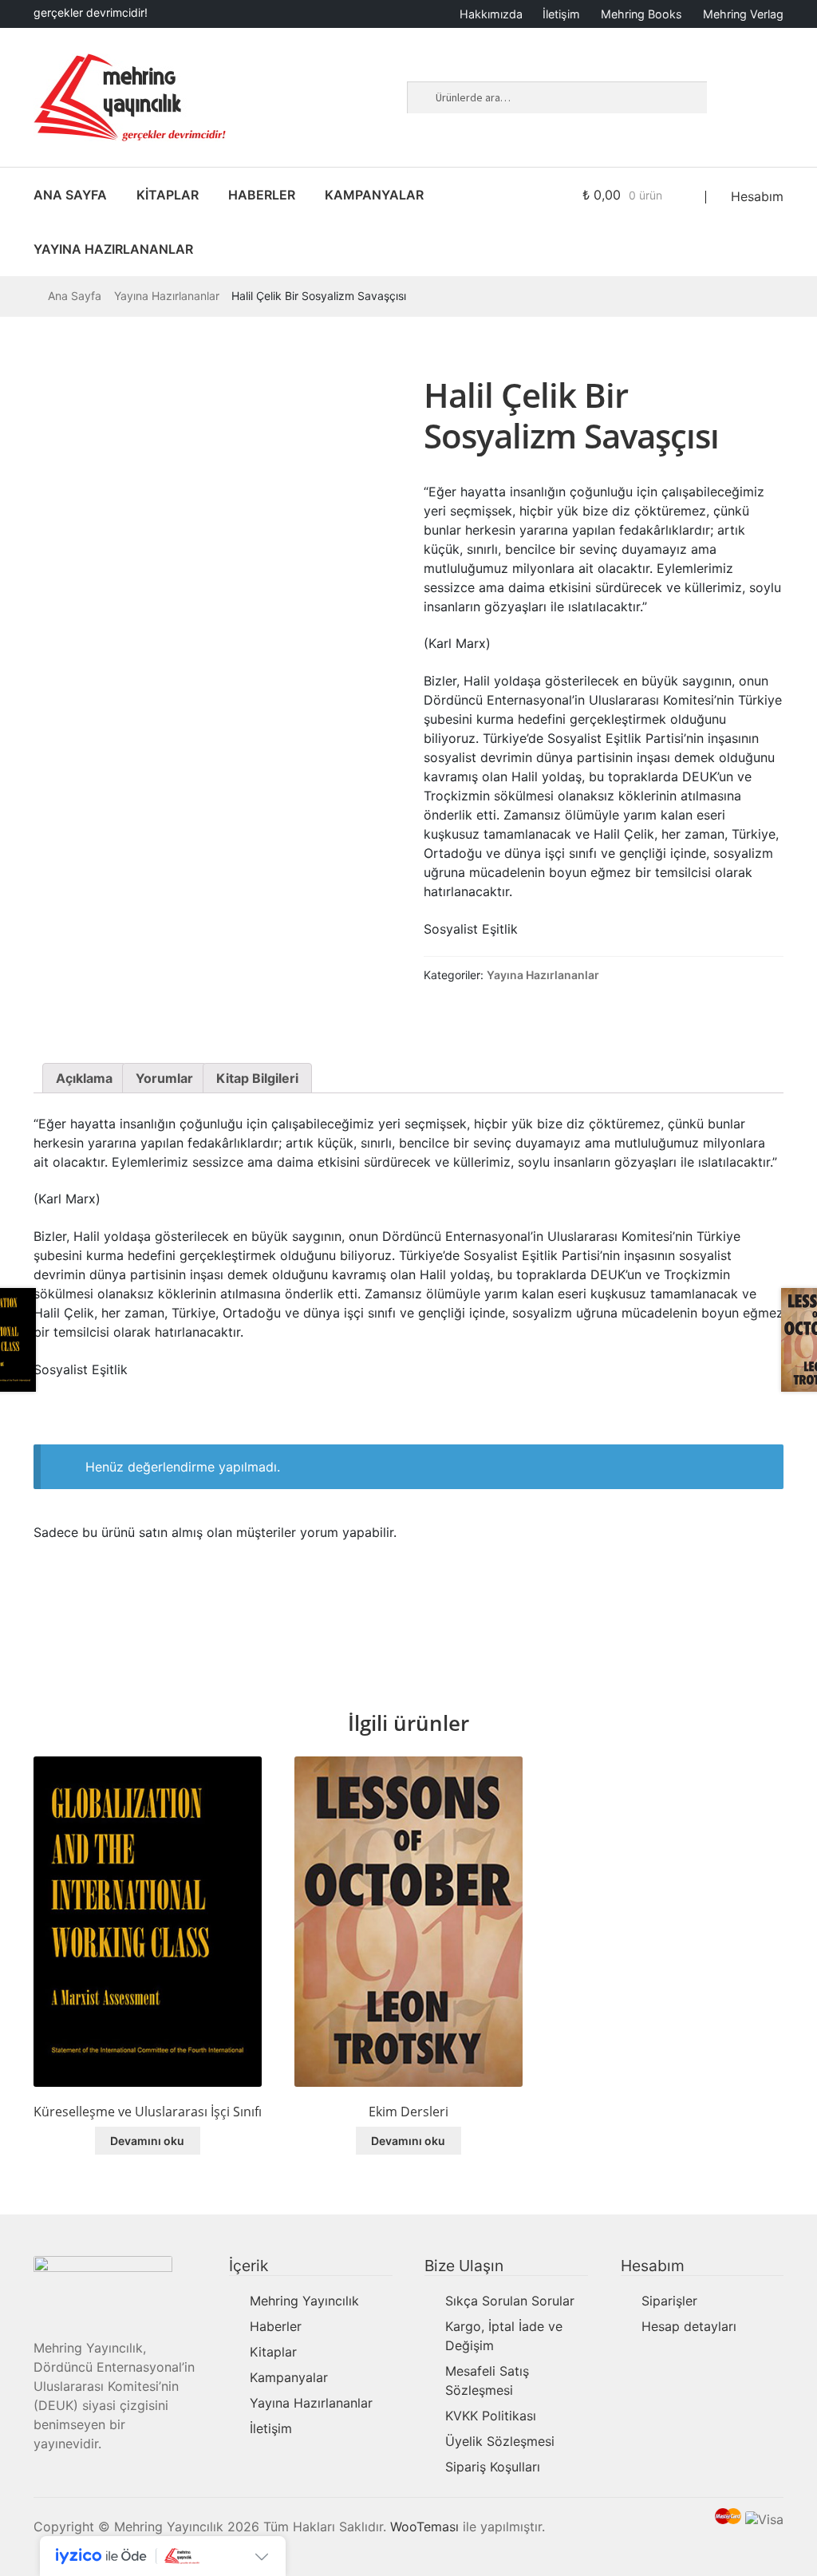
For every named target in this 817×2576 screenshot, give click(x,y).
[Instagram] (753, 89)
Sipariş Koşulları (493, 2467)
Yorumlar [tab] (164, 1078)
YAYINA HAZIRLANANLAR (113, 249)
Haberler (276, 2326)
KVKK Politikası (491, 2416)
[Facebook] (729, 89)
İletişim (561, 14)
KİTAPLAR (168, 195)
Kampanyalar (289, 2377)
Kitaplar (273, 2352)
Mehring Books (641, 14)
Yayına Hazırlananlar (167, 296)
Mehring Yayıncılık (304, 2301)
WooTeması (424, 2527)
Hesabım (757, 196)
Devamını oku (147, 2141)
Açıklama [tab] (84, 1078)
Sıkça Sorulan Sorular (510, 2301)
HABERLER (262, 195)
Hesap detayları (689, 2326)
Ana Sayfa (75, 296)
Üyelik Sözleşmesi (500, 2441)
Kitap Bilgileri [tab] (257, 1078)
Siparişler (669, 2301)
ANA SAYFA (70, 195)
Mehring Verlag (743, 14)
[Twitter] (729, 114)
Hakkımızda (491, 14)
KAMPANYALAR (374, 195)
